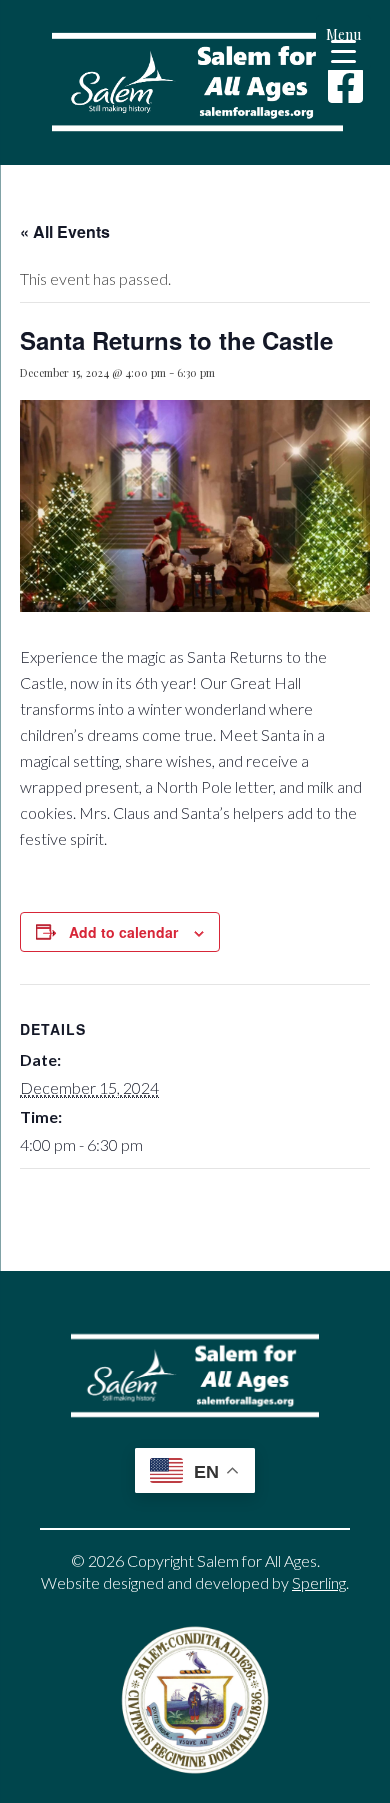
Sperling (319, 1582)
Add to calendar (123, 932)
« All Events (65, 231)
